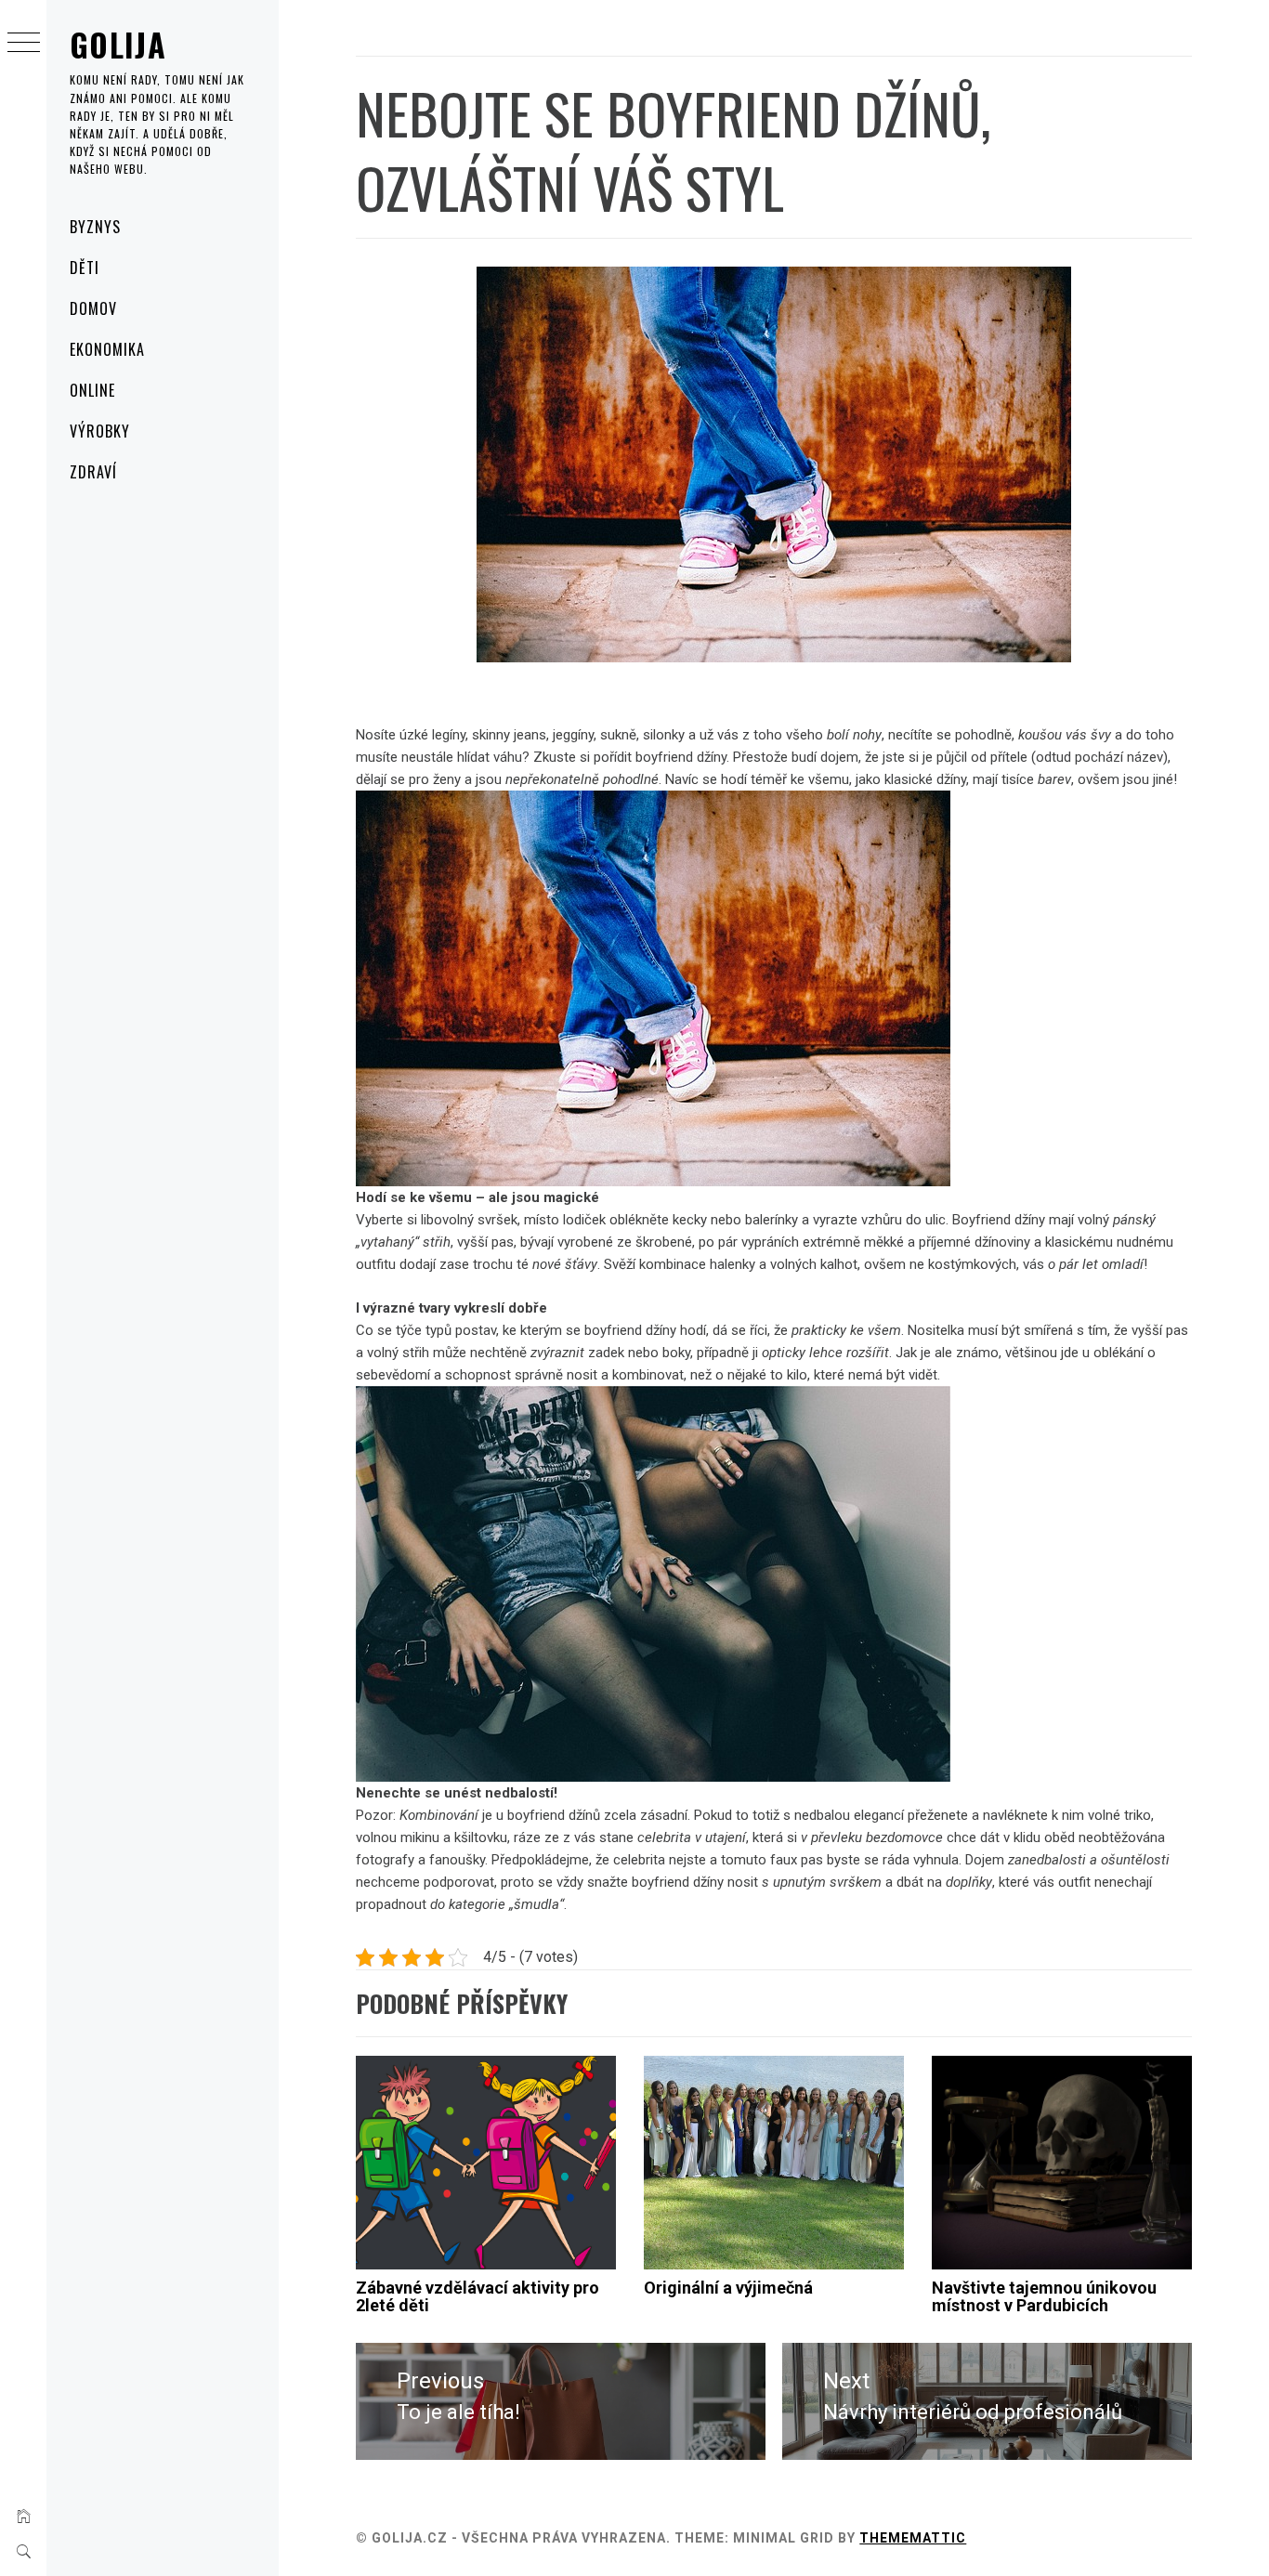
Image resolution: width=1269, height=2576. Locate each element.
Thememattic (913, 2538)
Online (92, 390)
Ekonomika (107, 349)
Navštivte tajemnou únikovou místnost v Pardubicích (1044, 2297)
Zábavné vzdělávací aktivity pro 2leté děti (478, 2297)
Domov (93, 308)
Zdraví (93, 472)
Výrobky (100, 431)
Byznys (95, 227)
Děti (85, 268)
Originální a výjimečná (728, 2288)
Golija (118, 44)
